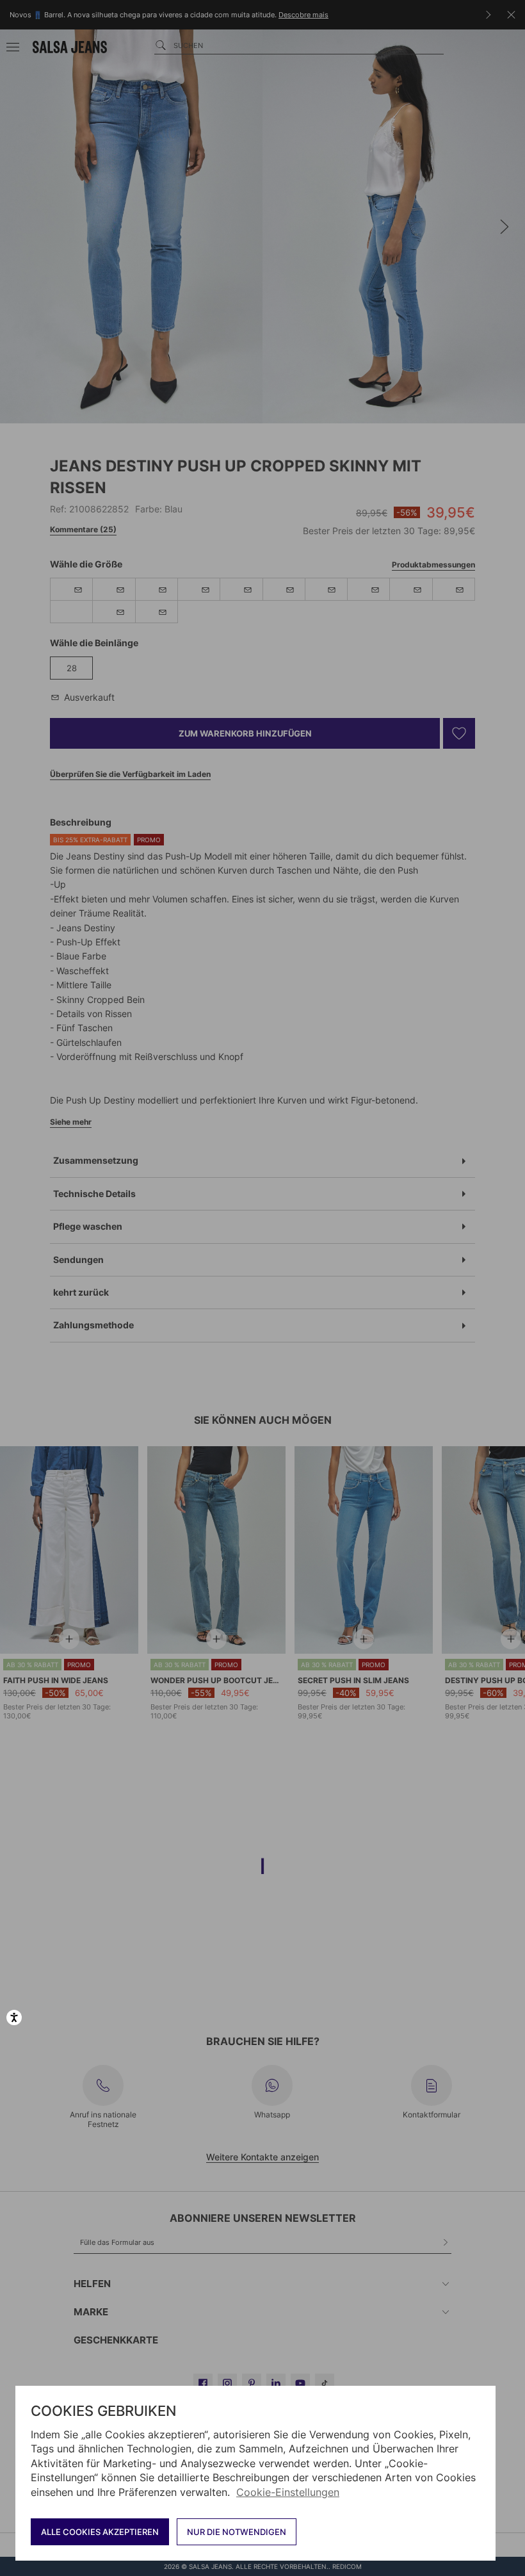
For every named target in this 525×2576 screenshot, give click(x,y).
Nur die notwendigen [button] (237, 2532)
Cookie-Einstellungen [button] (288, 2492)
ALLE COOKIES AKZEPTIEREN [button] (100, 2532)
